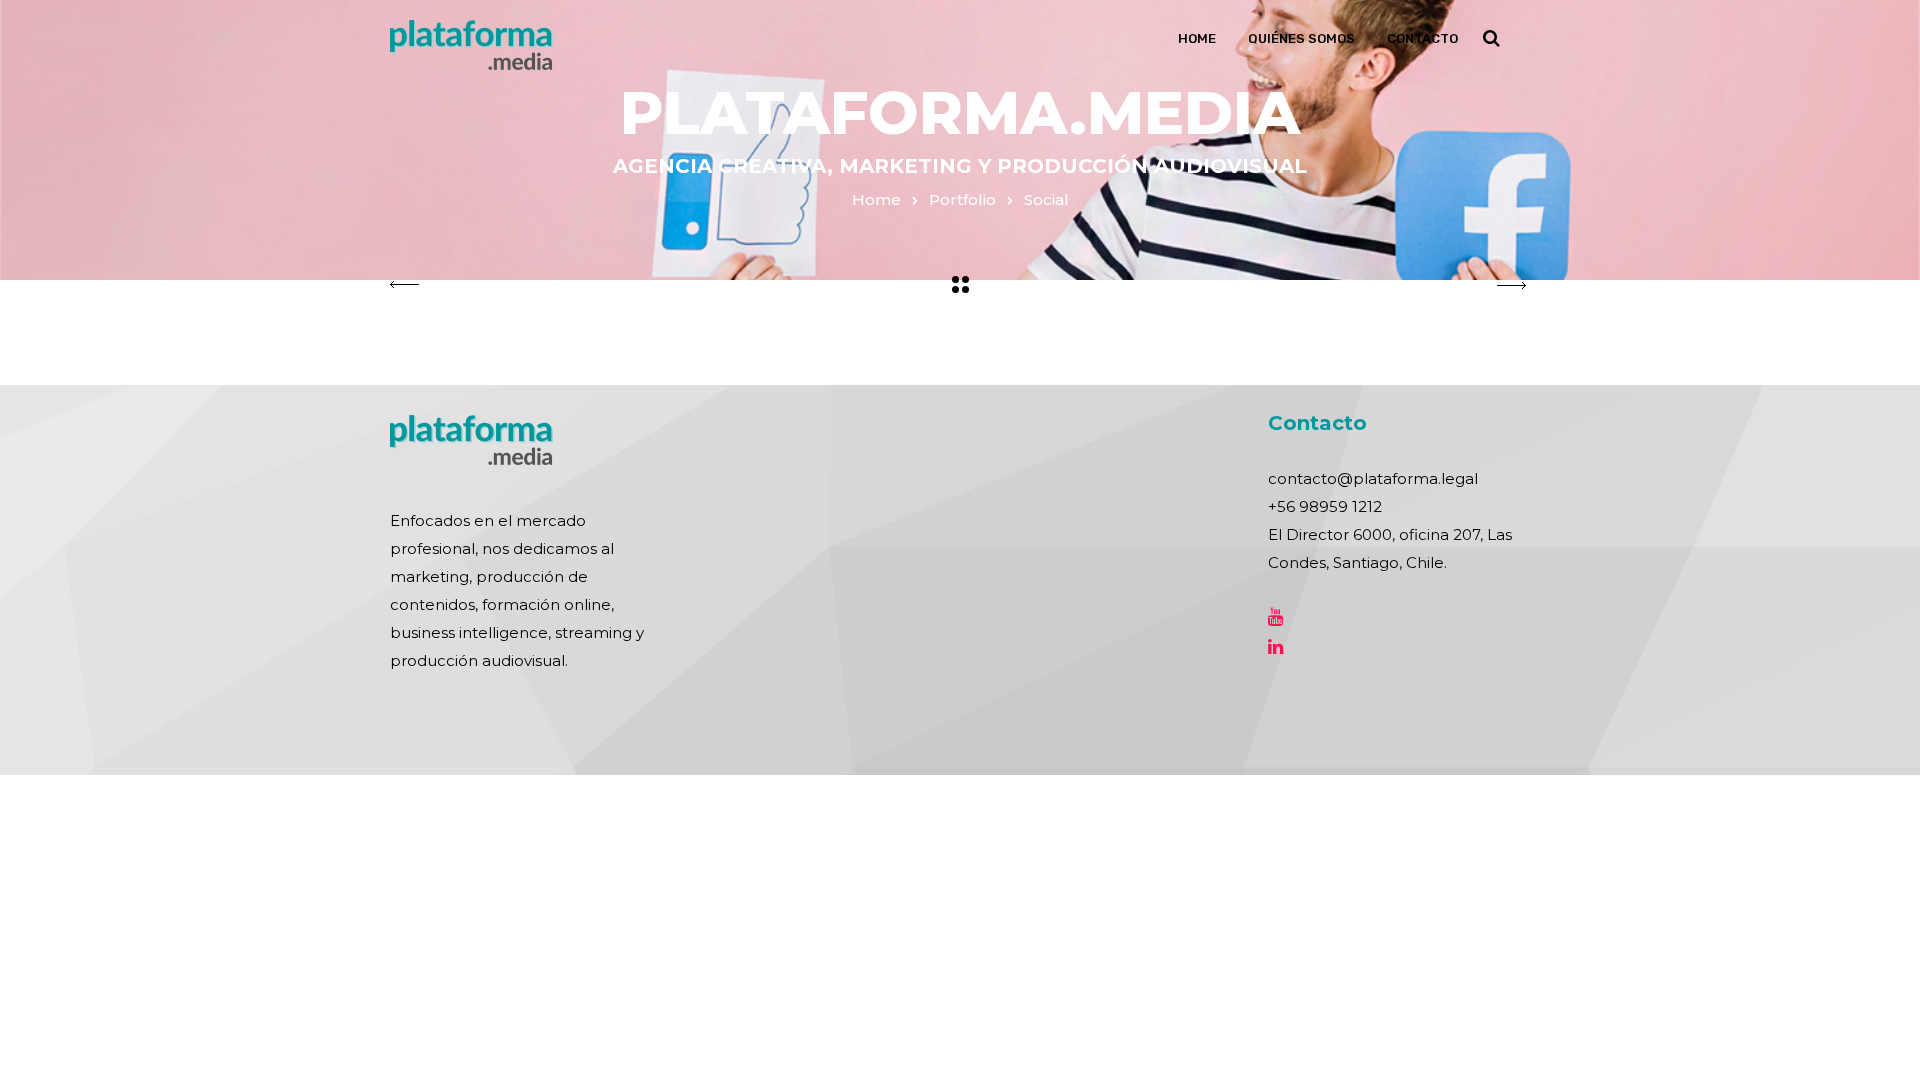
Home (1197, 38)
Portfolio (962, 199)
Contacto (1422, 38)
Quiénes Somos (1301, 38)
